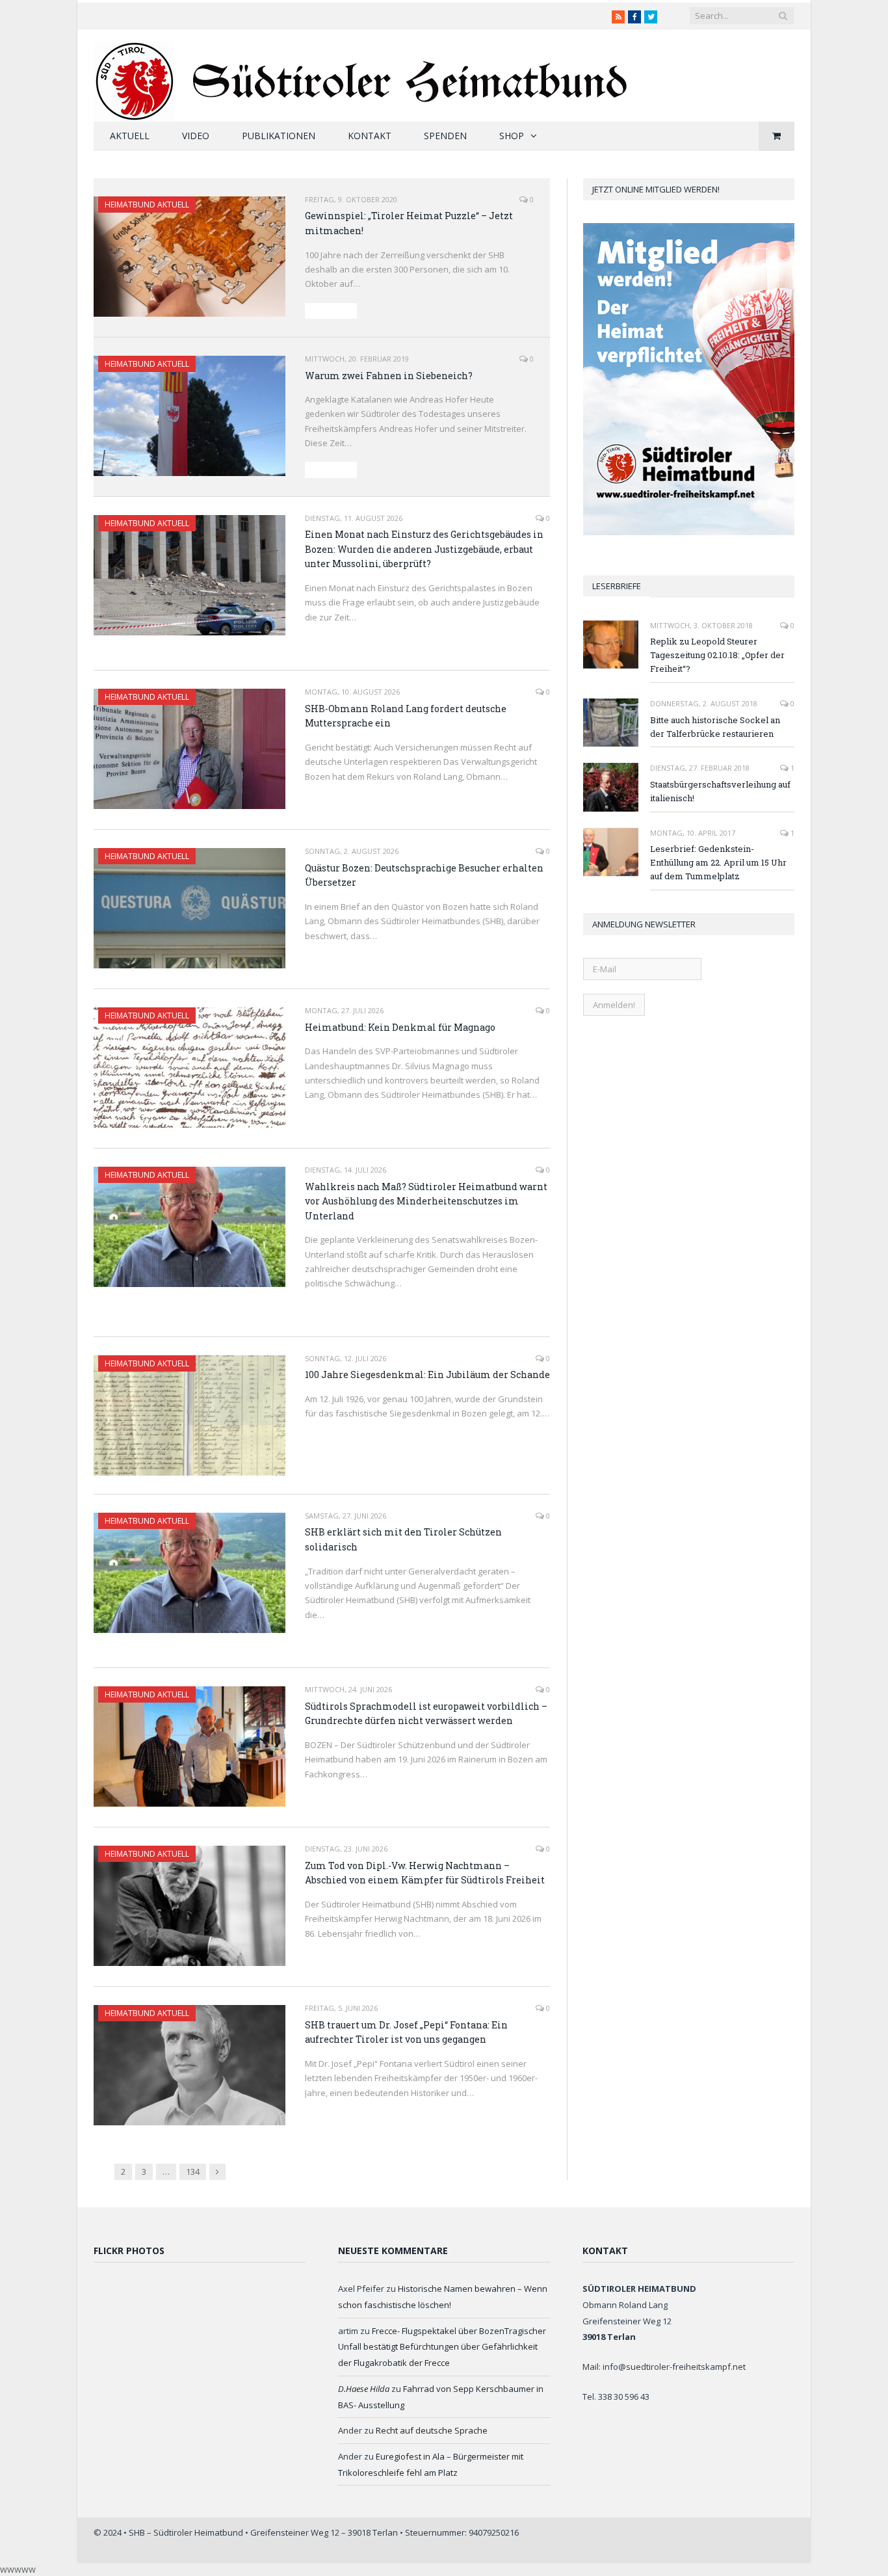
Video (196, 136)
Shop (512, 136)
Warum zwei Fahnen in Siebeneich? (389, 376)
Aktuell (130, 136)
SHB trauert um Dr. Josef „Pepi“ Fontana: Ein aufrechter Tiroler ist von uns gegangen (406, 2032)
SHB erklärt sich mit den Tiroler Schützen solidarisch (403, 1539)
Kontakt (370, 136)
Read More (331, 311)
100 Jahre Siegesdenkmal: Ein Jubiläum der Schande (427, 1374)
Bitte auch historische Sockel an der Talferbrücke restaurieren (715, 727)
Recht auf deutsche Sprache (432, 2430)
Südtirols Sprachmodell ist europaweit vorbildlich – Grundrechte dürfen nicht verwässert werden (426, 1714)
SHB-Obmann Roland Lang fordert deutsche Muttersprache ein (406, 716)
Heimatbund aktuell (147, 205)
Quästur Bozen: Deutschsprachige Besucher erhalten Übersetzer (424, 875)
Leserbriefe (617, 586)
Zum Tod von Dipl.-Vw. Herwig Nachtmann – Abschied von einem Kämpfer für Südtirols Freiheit (425, 1873)
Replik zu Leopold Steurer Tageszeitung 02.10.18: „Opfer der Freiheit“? (717, 655)
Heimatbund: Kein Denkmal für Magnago (400, 1027)
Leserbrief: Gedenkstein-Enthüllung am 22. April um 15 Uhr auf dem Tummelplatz (718, 862)
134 (193, 2171)
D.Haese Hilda (364, 2389)
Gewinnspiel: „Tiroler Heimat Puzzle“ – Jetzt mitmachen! (409, 223)
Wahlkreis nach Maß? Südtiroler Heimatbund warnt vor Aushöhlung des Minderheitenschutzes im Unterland (426, 1201)
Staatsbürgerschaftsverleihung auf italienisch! (720, 791)
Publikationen (279, 136)
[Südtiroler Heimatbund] (362, 73)
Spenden (445, 136)
